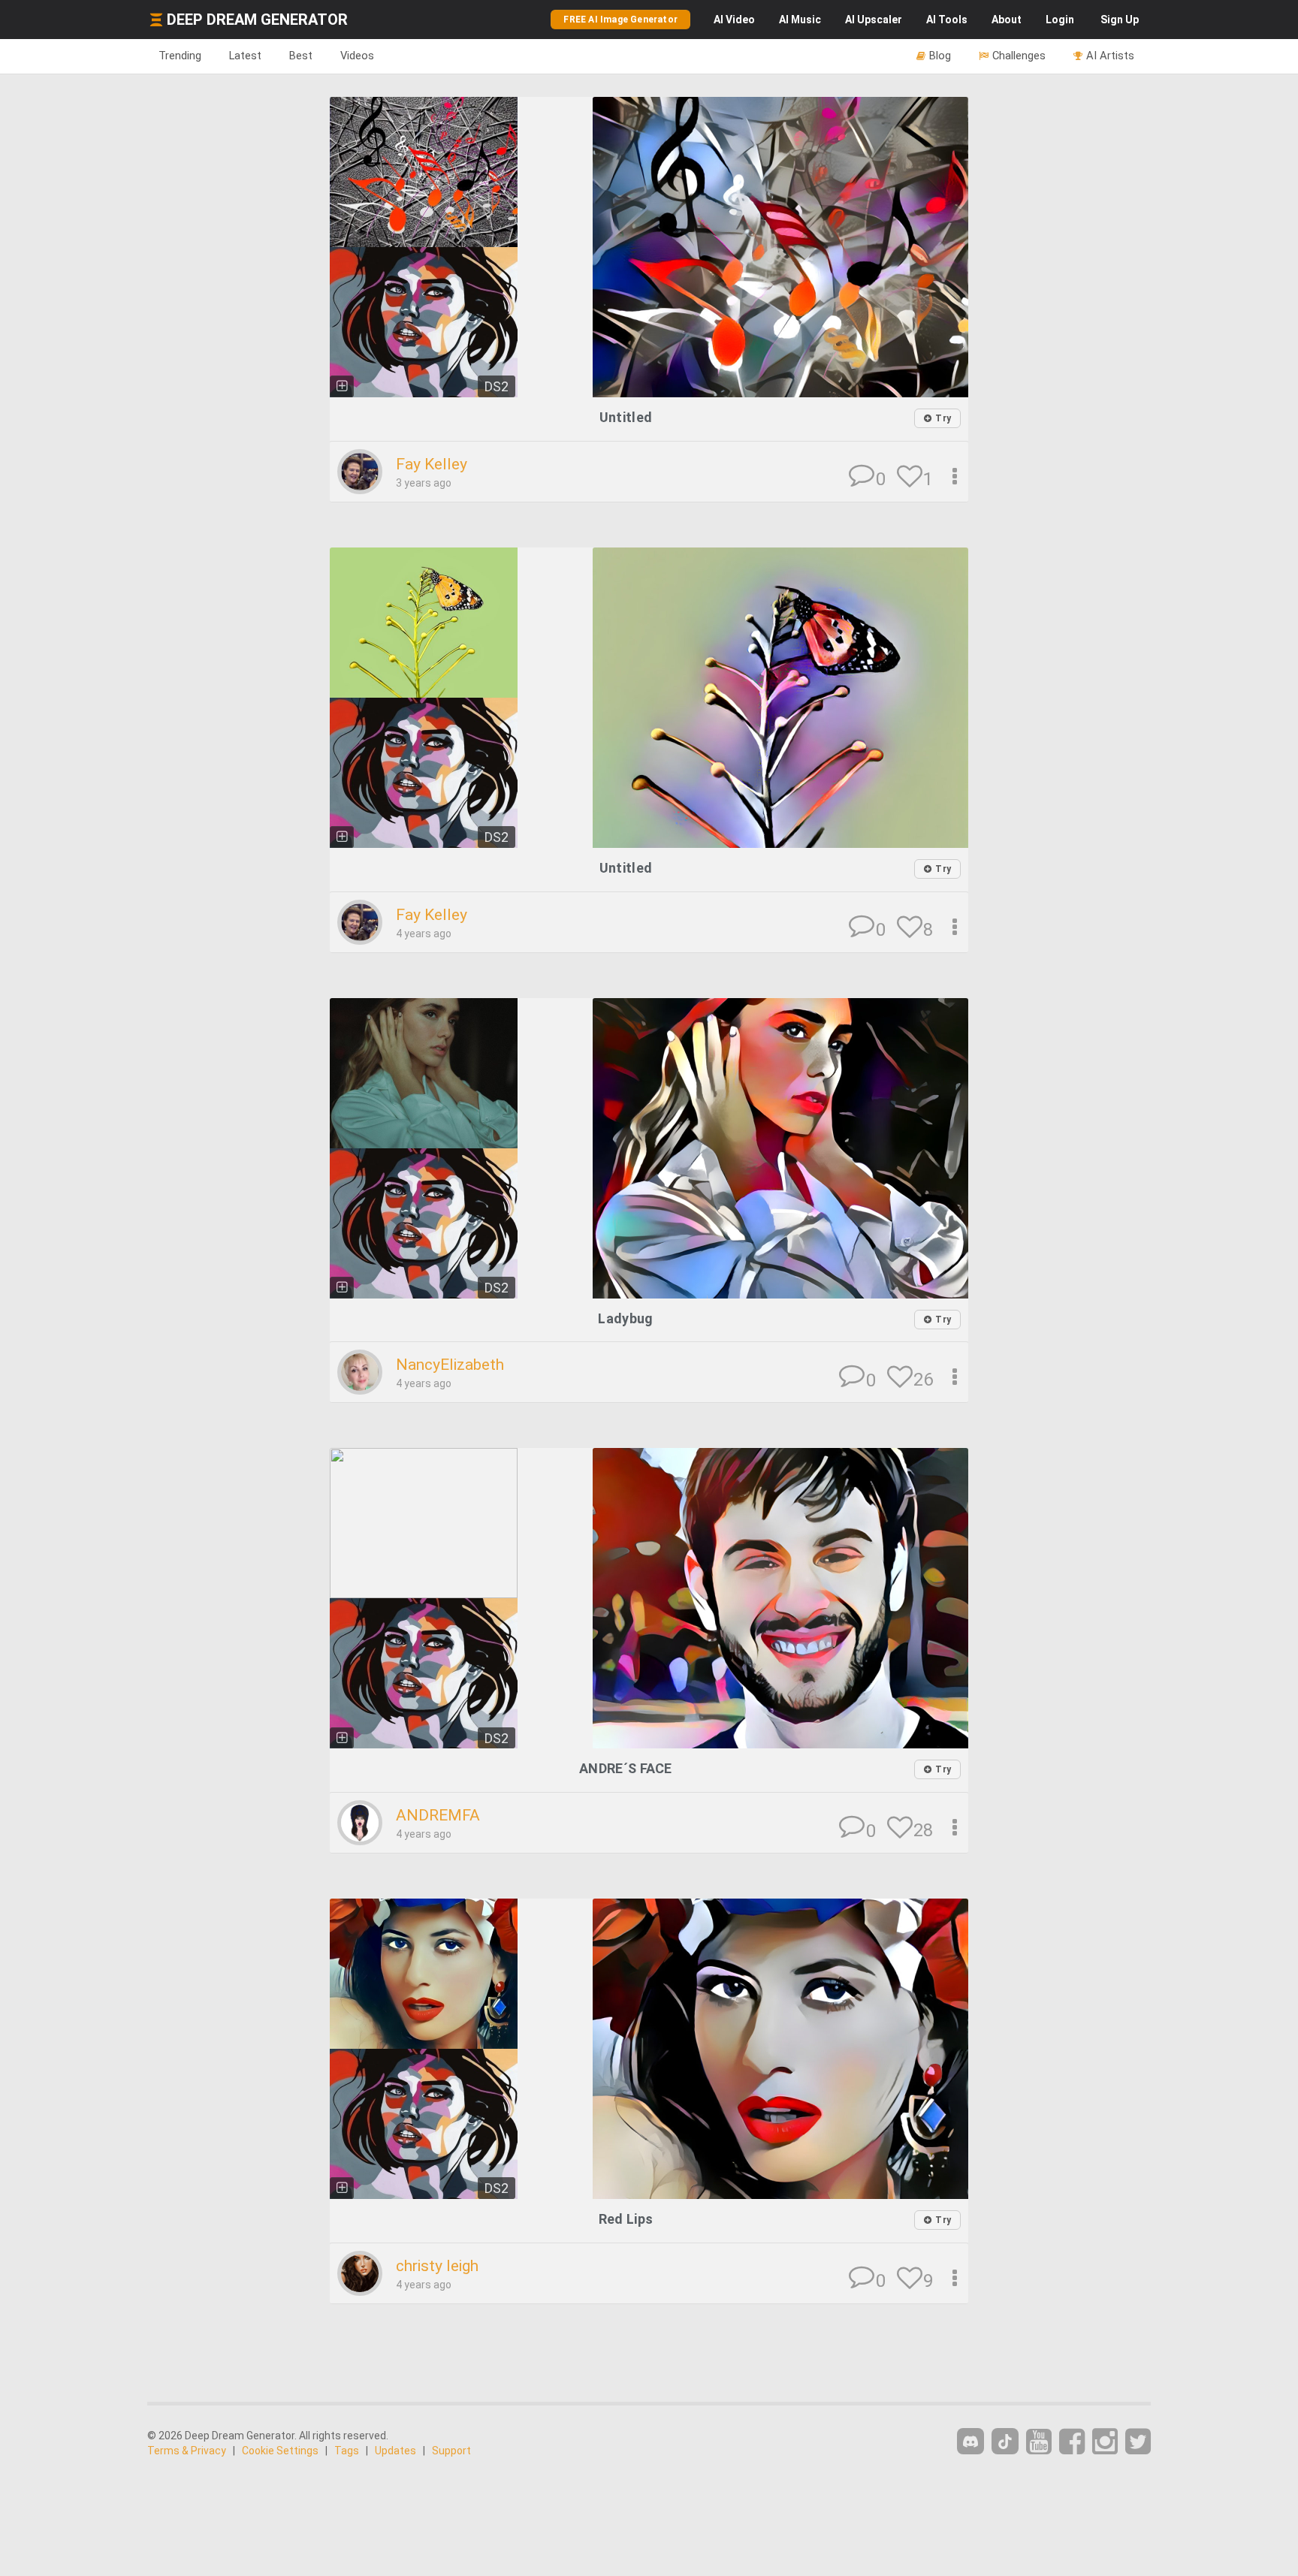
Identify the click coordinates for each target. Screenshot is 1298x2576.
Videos (357, 56)
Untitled (626, 417)
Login (1060, 20)
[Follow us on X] (1138, 2442)
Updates (395, 2451)
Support (451, 2451)
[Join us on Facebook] (1072, 2442)
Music (800, 20)
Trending (180, 56)
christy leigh (437, 2266)
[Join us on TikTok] (1005, 2441)
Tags (347, 2451)
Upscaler (874, 20)
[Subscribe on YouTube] (1039, 2442)
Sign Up (1120, 20)
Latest (245, 56)
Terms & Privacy (187, 2451)
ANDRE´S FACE (626, 1768)
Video (734, 20)
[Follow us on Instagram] (1105, 2442)
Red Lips (626, 2219)
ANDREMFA (438, 1815)
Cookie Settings (280, 2451)
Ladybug (625, 1318)
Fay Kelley (432, 464)
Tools (947, 20)
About (1007, 20)
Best (301, 56)
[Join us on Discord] (970, 2441)
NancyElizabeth (450, 1365)
